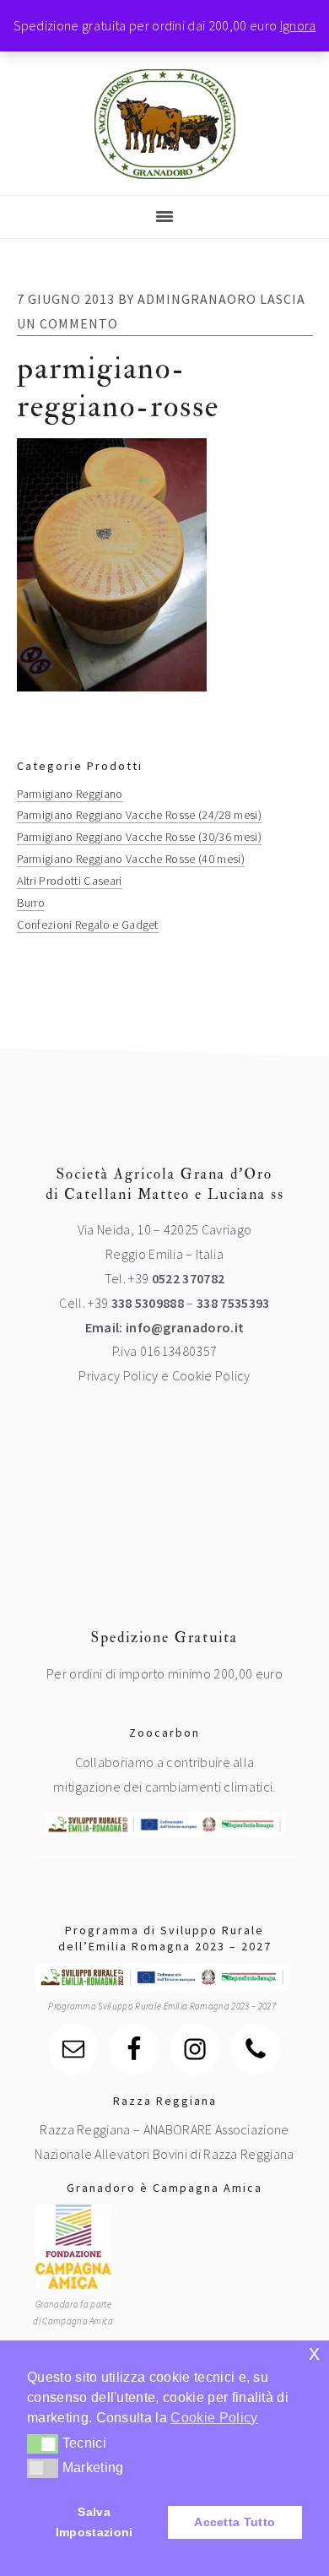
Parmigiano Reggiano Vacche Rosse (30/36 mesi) (139, 837)
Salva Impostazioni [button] (94, 2522)
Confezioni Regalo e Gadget (88, 925)
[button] (43, 2443)
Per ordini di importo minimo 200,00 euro (164, 1673)
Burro (31, 903)
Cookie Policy (211, 1375)
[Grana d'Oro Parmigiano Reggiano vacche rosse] (165, 167)
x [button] (314, 2353)
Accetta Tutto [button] (235, 2522)
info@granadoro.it (185, 1327)
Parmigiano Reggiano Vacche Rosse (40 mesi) (131, 859)
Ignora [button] (298, 25)
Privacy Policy (118, 1375)
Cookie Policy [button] (214, 2418)
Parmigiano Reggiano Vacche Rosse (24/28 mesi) (139, 815)
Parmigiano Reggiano (70, 794)
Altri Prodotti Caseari (70, 881)
